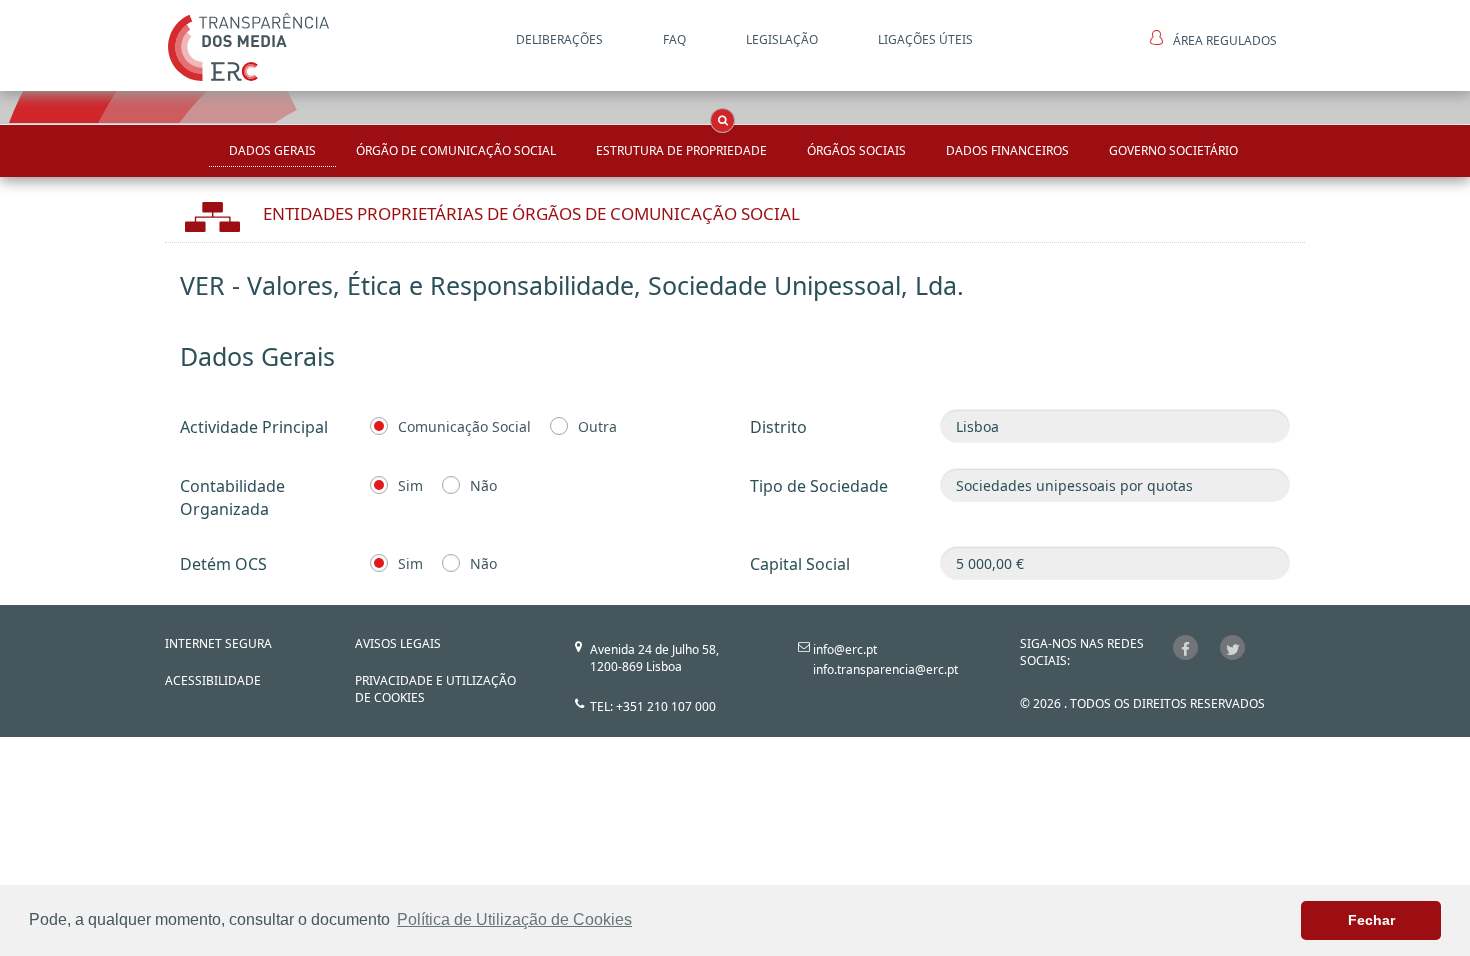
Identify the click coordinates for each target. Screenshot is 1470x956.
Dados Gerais (272, 150)
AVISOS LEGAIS (398, 643)
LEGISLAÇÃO (782, 39)
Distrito (778, 427)
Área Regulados (1225, 40)
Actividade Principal (254, 427)
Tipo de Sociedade (819, 486)
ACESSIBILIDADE (213, 680)
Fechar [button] (1371, 920)
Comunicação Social (464, 426)
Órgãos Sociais (856, 150)
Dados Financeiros (1007, 150)
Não (483, 485)
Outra (597, 426)
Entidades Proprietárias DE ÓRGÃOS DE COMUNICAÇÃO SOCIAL (531, 213)
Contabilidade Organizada (232, 497)
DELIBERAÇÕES (559, 39)
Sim (410, 485)
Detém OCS (223, 564)
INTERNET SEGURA (218, 643)
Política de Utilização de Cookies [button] (514, 919)
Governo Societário (1173, 150)
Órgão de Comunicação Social (456, 150)
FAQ (674, 39)
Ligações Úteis (925, 39)
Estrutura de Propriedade (681, 150)
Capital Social (800, 564)
